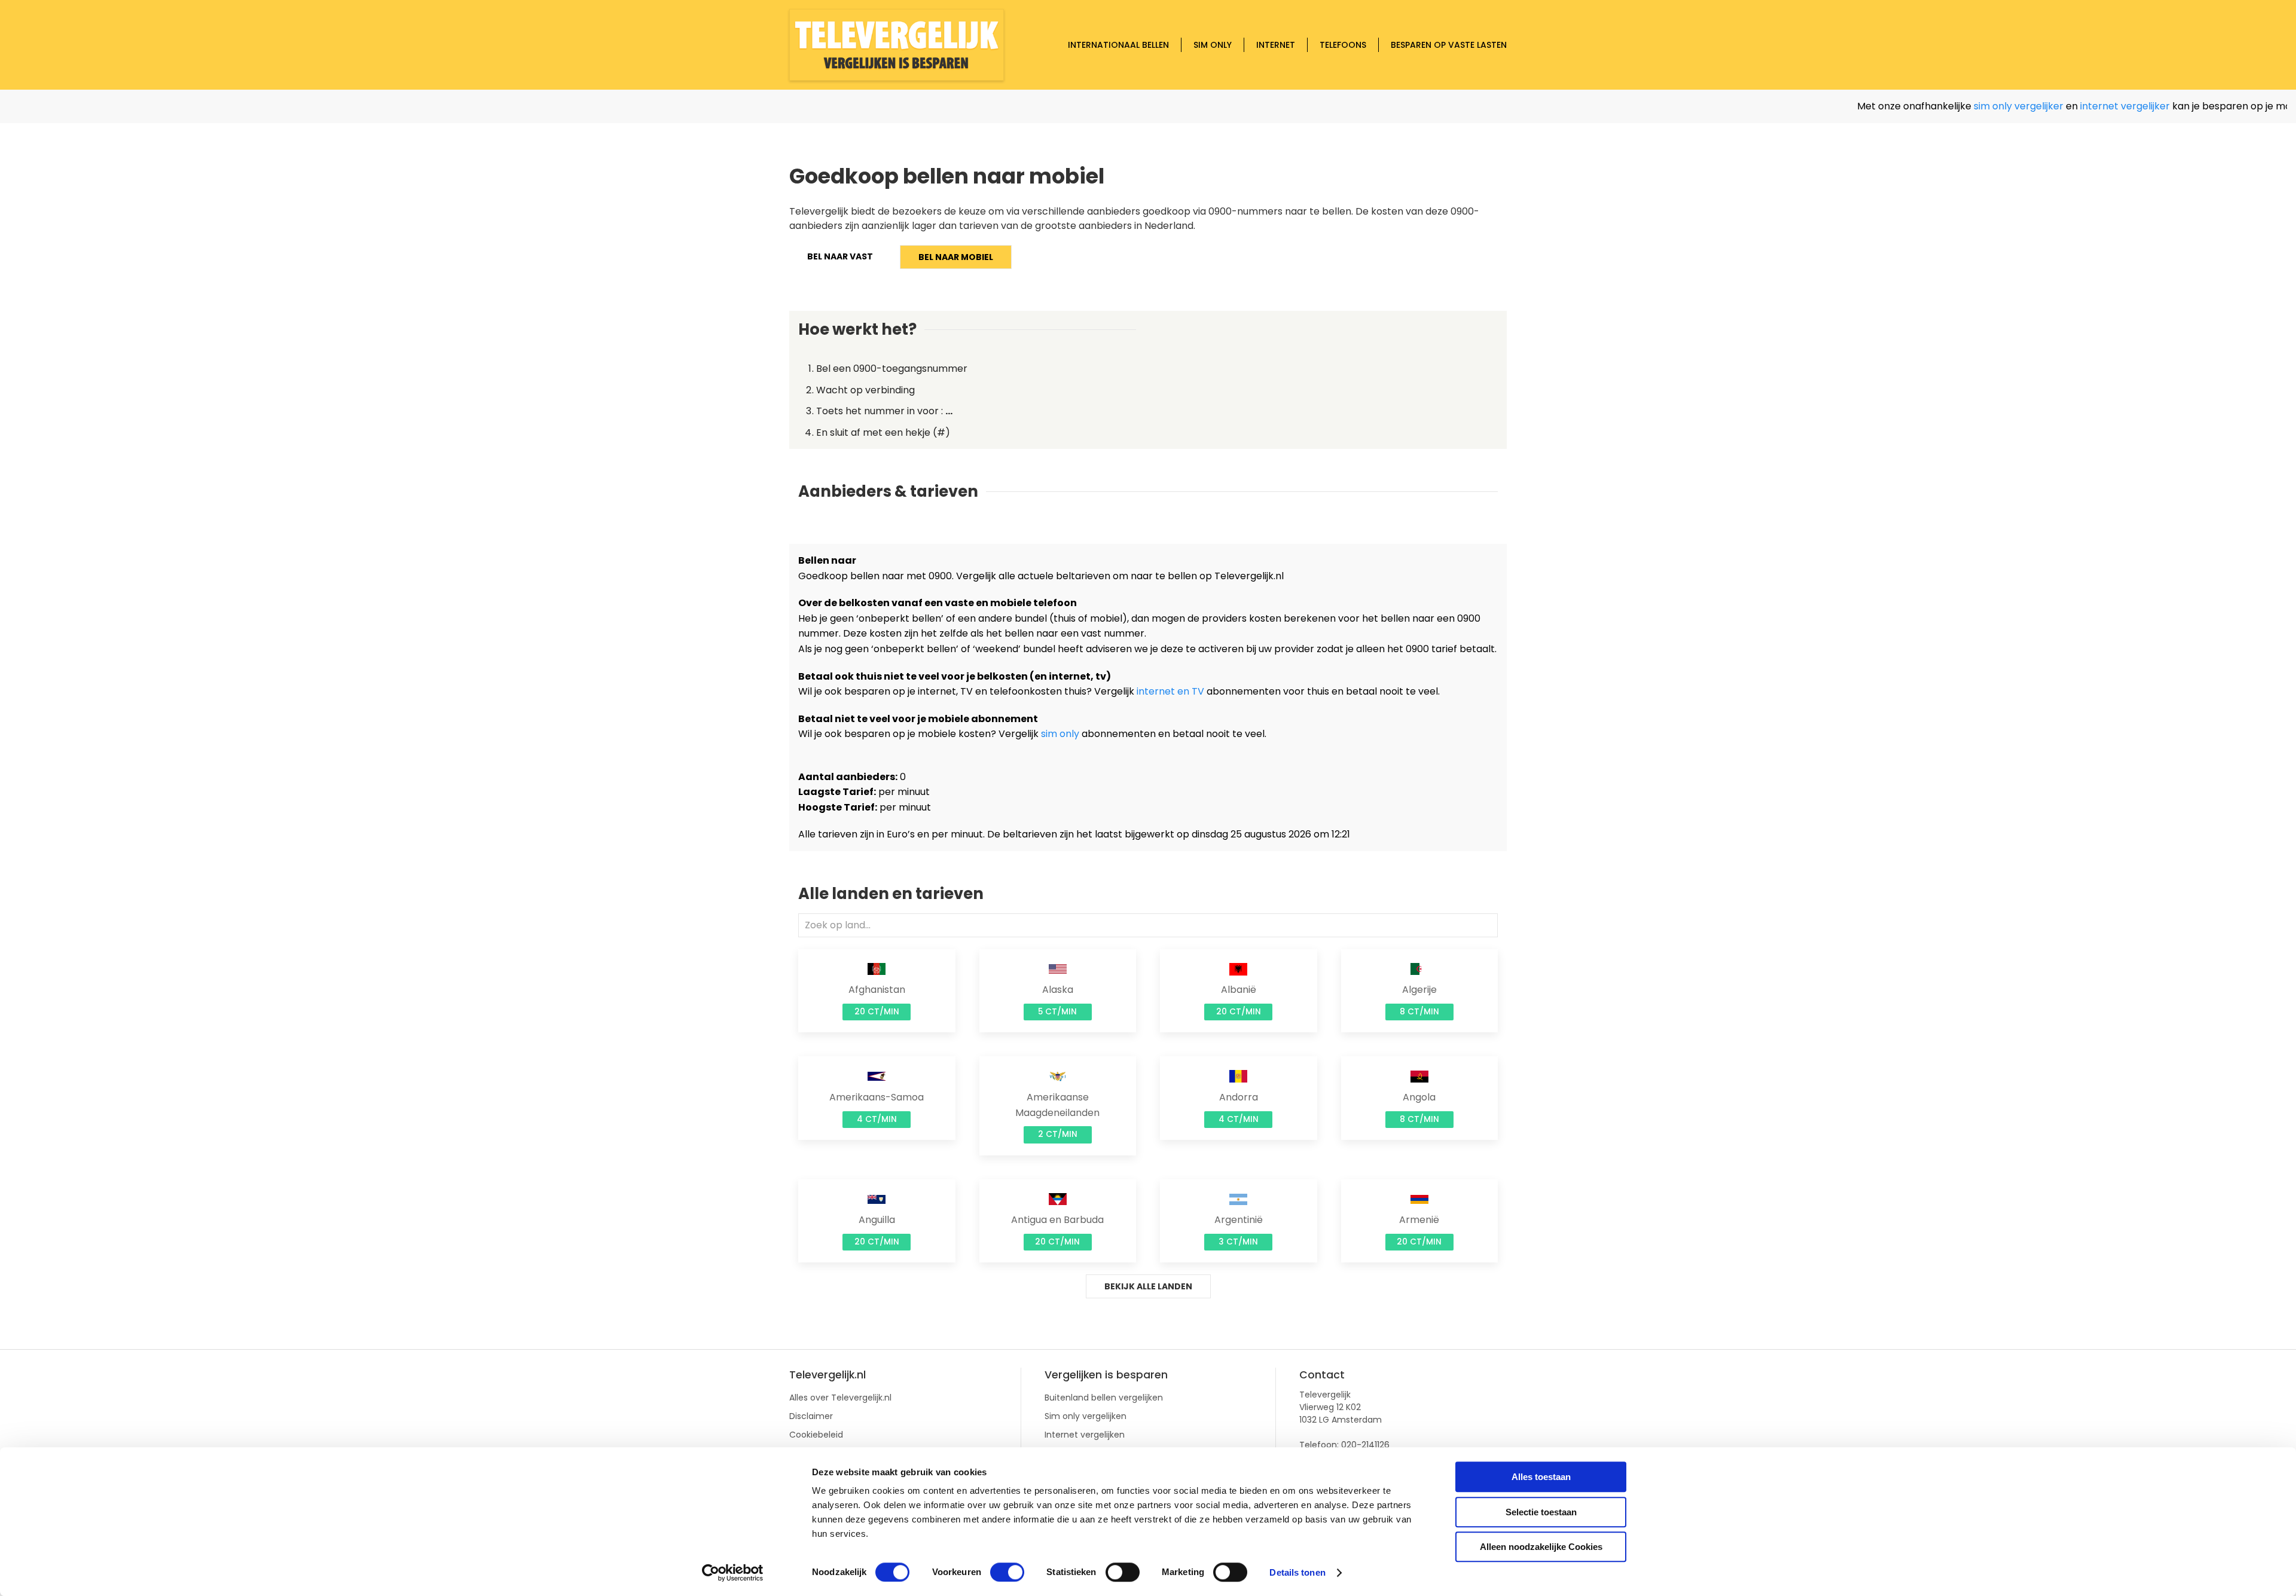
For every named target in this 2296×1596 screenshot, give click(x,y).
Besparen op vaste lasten (1449, 45)
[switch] (1007, 1572)
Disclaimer (811, 1416)
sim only (1060, 734)
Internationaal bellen (1118, 45)
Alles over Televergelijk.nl (840, 1398)
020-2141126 (1365, 1445)
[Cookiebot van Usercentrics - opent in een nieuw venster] (733, 1573)
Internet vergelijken (1085, 1435)
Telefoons (1343, 45)
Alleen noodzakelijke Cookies (1541, 1547)
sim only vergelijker (1958, 106)
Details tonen (1297, 1572)
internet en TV (1170, 691)
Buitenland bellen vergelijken (1104, 1398)
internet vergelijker (2065, 106)
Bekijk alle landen (1148, 1286)
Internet (1276, 45)
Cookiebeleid (816, 1435)
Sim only (1213, 45)
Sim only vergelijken (1086, 1416)
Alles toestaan (1541, 1477)
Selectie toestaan (1541, 1512)
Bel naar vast (840, 256)
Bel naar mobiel (956, 257)
